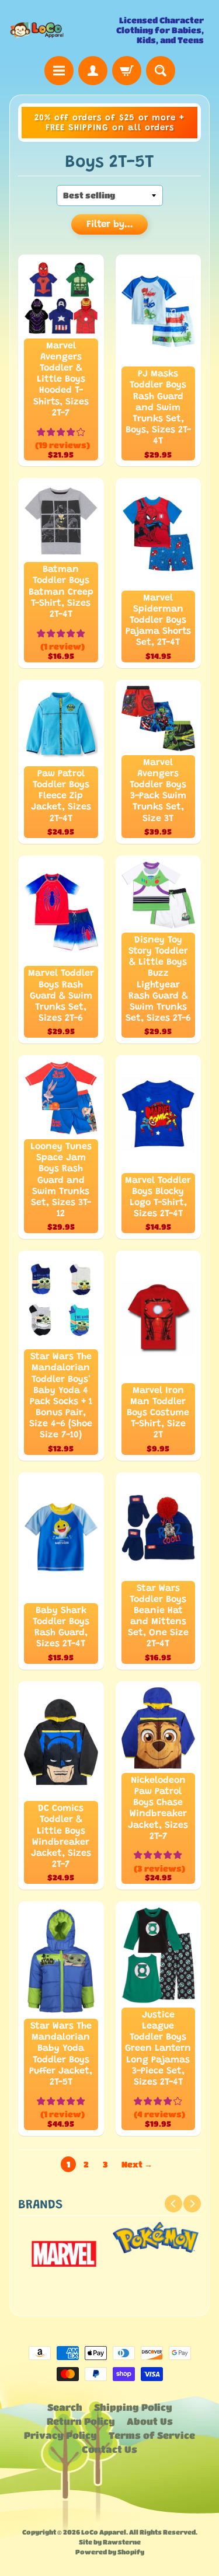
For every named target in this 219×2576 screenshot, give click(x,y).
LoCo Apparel (104, 2532)
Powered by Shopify (110, 2552)
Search (65, 2407)
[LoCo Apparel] (60, 30)
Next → (137, 2164)
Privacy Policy (60, 2435)
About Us (150, 2421)
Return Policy (81, 2421)
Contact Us (109, 2449)
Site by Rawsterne (110, 2542)
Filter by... (110, 225)
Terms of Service (152, 2435)
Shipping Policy (133, 2407)
